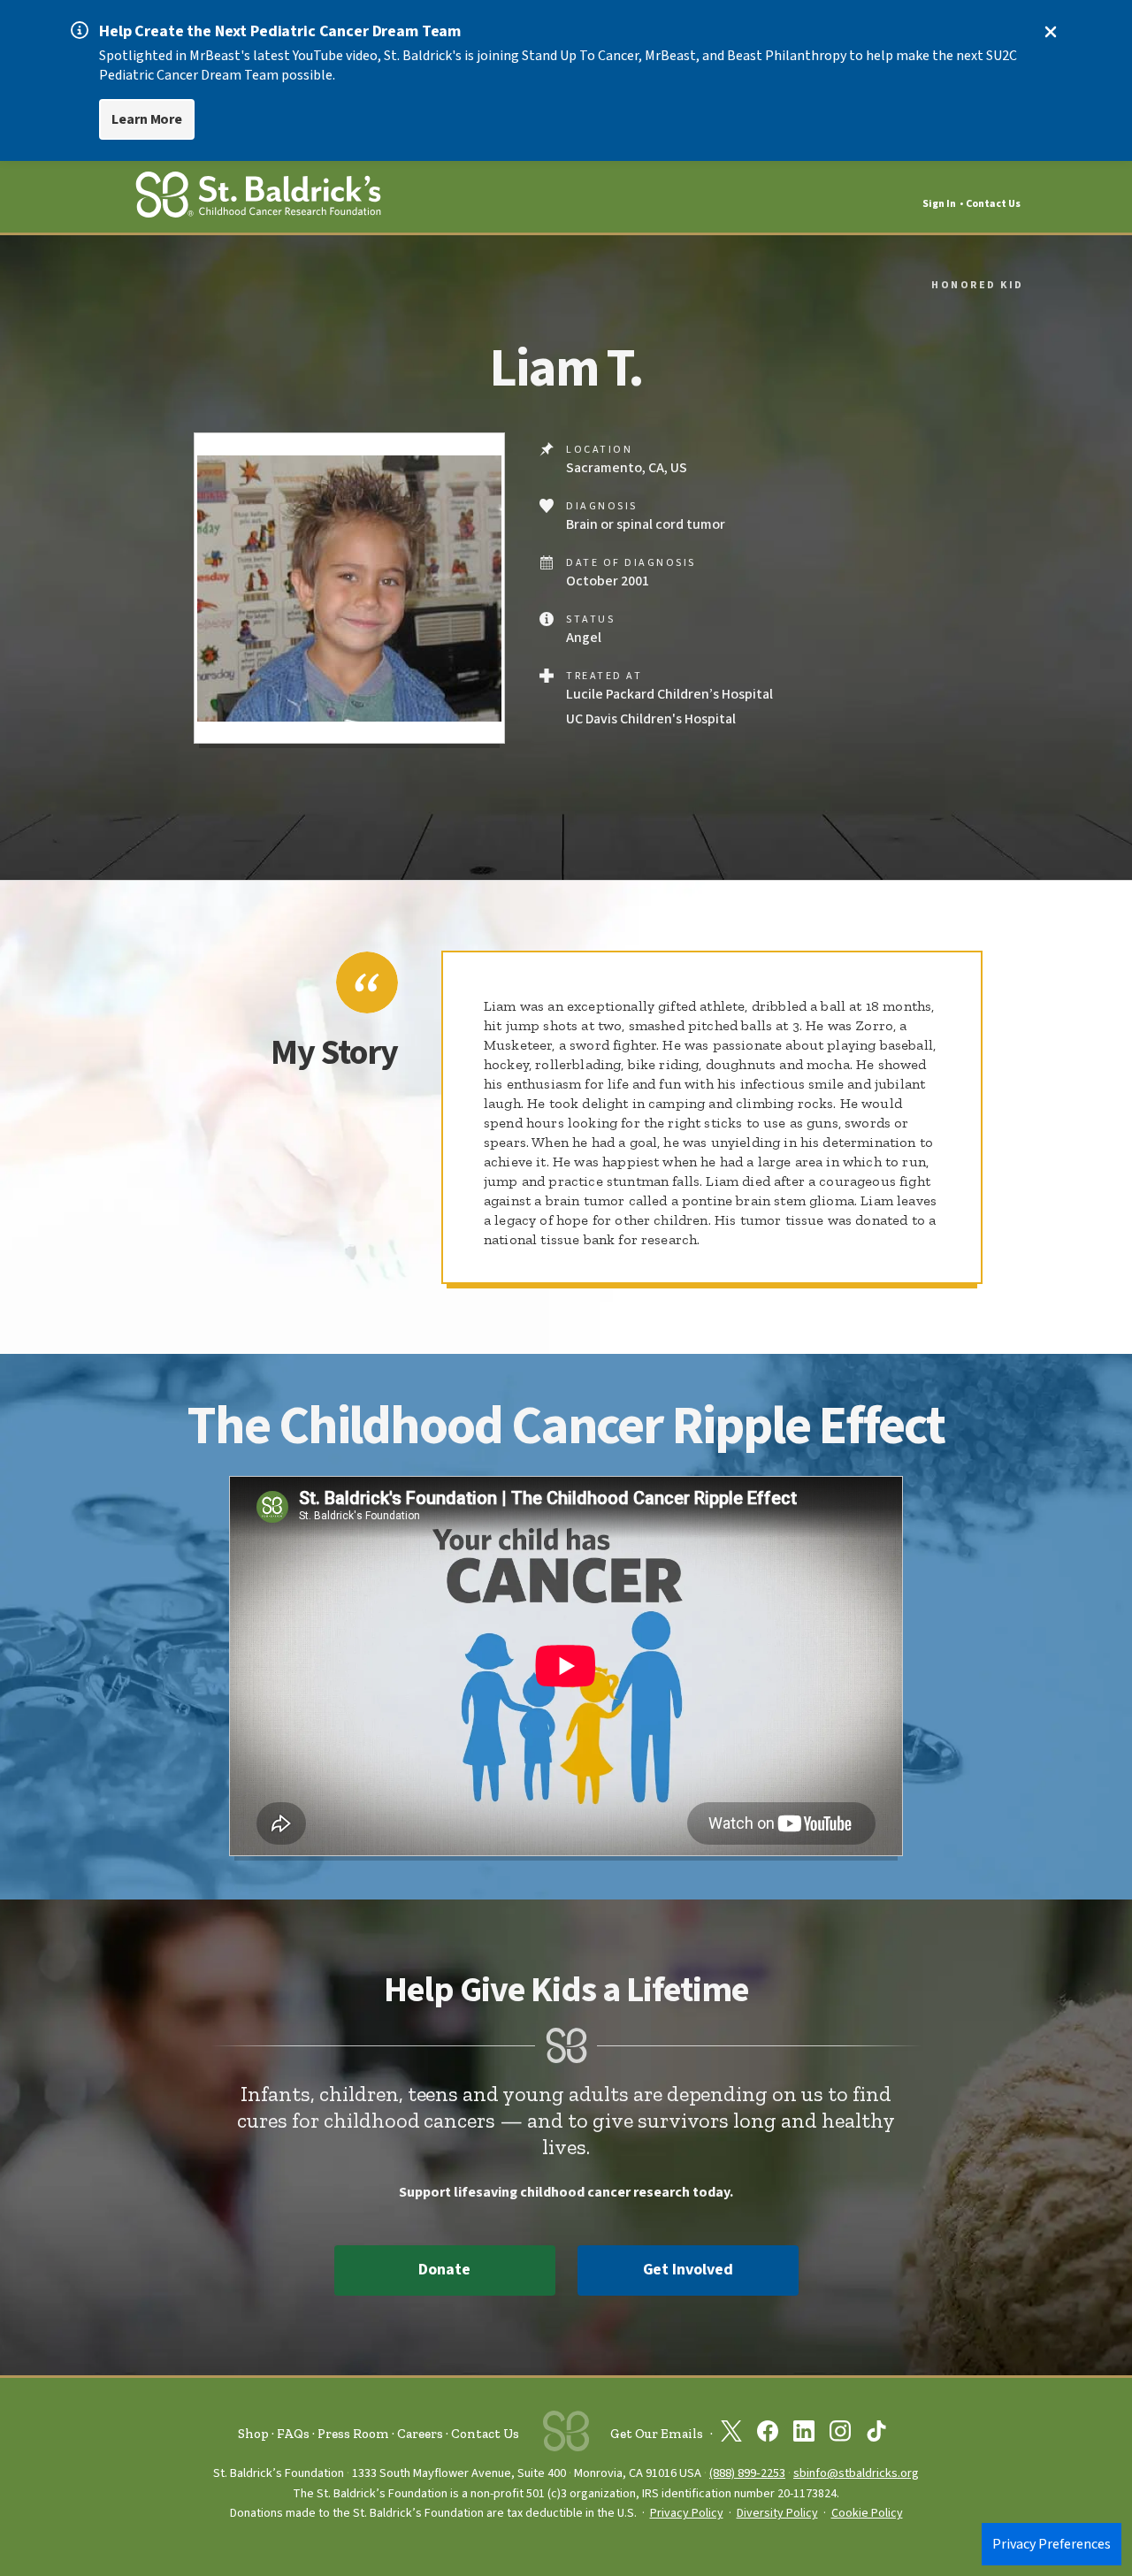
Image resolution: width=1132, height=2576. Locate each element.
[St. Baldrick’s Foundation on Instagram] (840, 2435)
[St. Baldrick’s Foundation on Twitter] (731, 2435)
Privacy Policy (687, 2513)
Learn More (147, 119)
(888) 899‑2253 (747, 2473)
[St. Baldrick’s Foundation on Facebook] (768, 2435)
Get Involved (688, 2270)
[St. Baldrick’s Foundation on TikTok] (876, 2435)
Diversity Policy (777, 2513)
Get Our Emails (657, 2434)
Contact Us (993, 204)
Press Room (353, 2434)
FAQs (293, 2434)
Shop (253, 2434)
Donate (444, 2270)
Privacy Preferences (1052, 2544)
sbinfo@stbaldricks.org (856, 2473)
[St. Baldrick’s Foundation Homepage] (258, 198)
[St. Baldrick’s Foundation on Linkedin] (804, 2435)
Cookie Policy (867, 2513)
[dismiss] (1051, 32)
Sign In (939, 204)
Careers (420, 2434)
